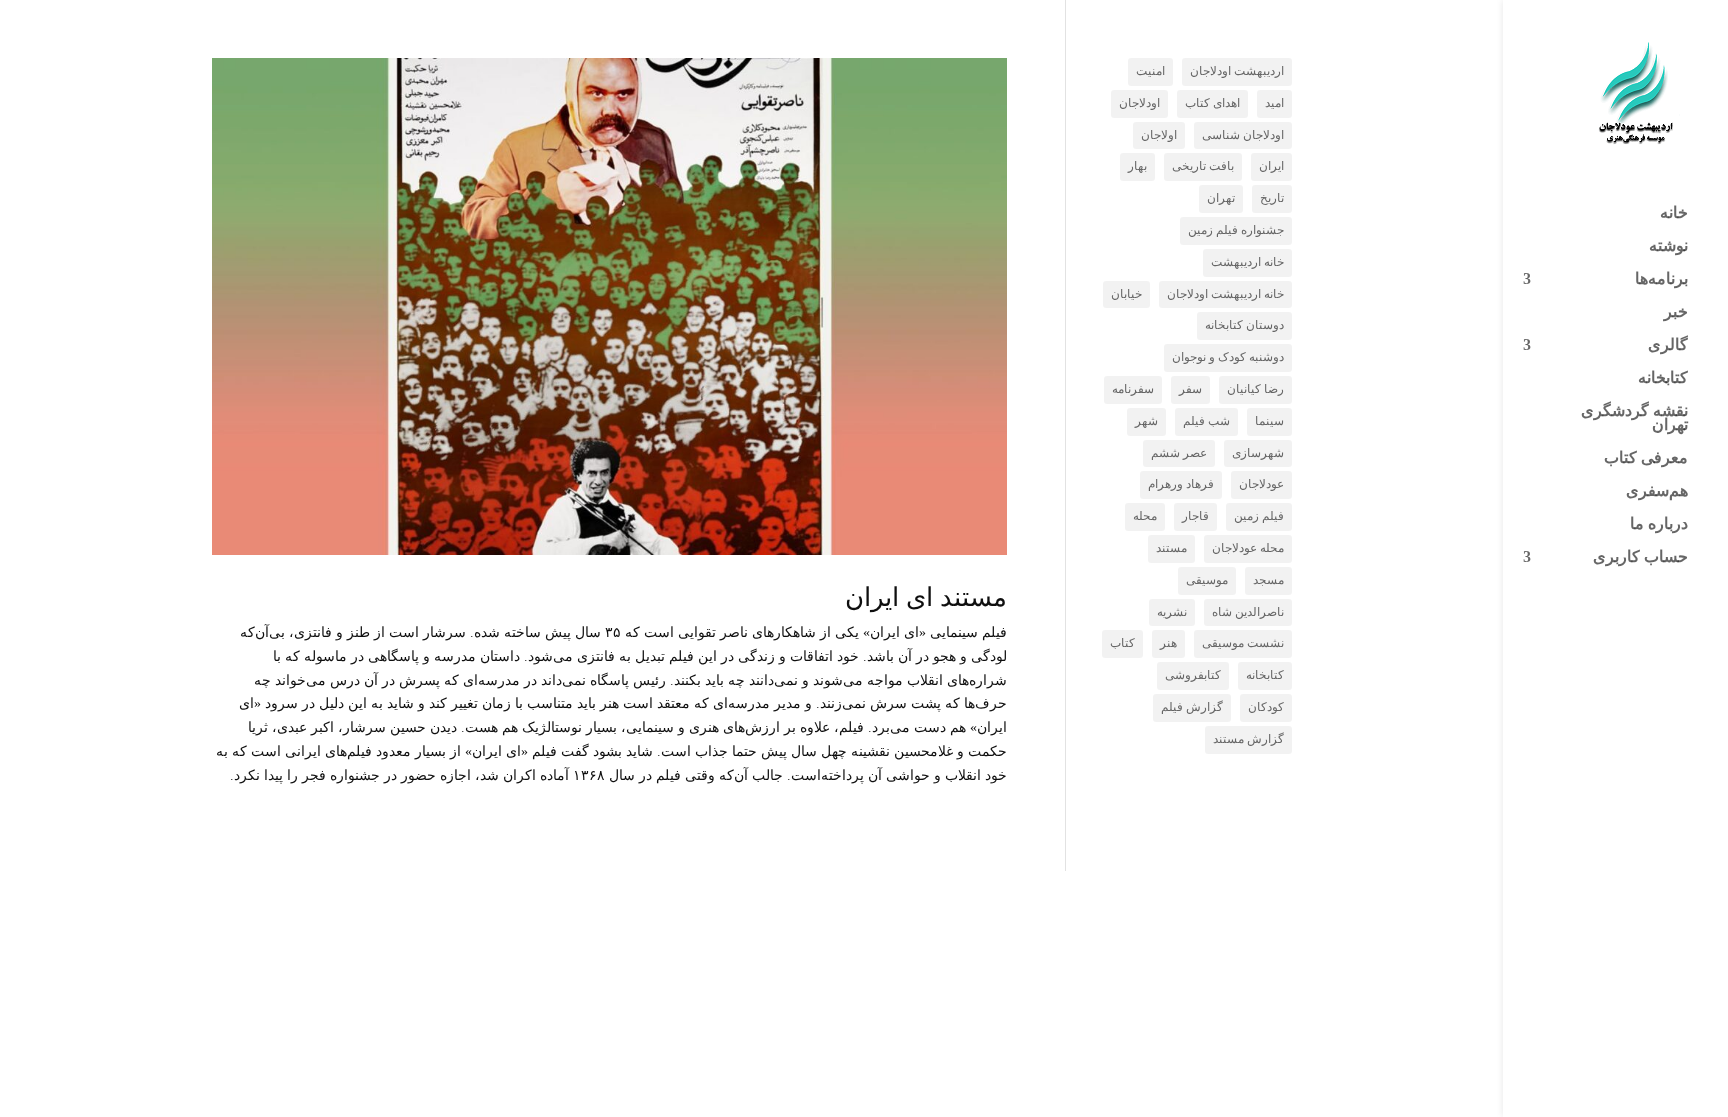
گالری (1668, 345)
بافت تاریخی (1203, 166)
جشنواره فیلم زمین (1236, 230)
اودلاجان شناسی (1243, 135)
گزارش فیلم (1192, 707)
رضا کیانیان (1255, 389)
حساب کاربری (1640, 557)
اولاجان (1159, 135)
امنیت (1150, 71)
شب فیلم (1206, 421)
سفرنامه (1133, 389)
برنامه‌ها (1661, 279)
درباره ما (1659, 524)
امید (1274, 103)
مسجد (1268, 580)
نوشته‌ (1668, 246)
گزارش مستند (1248, 739)
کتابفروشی (1193, 675)
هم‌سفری (1657, 491)
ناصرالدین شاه (1248, 612)
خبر (1676, 312)
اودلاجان (1139, 103)
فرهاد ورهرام (1181, 484)
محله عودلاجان (1248, 548)
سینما (1269, 421)
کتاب (1122, 643)
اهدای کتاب (1212, 103)
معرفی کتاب (1646, 458)
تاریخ (1272, 198)
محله (1145, 516)
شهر (1146, 421)
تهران (1221, 198)
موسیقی (1207, 580)
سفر (1190, 389)
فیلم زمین (1259, 516)
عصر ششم (1179, 453)
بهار (1137, 166)
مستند (1171, 548)
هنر (1168, 643)
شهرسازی (1258, 453)
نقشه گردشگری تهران (1634, 418)
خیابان (1126, 294)
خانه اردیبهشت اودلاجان (1225, 294)
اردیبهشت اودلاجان (1237, 71)
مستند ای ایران (926, 597)
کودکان (1266, 707)
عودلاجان (1261, 484)
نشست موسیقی (1243, 643)
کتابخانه (1663, 378)
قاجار (1195, 516)
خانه (1674, 213)
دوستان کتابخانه (1244, 325)
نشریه (1172, 612)
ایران (1271, 166)
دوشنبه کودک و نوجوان (1228, 357)
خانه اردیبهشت (1247, 262)
